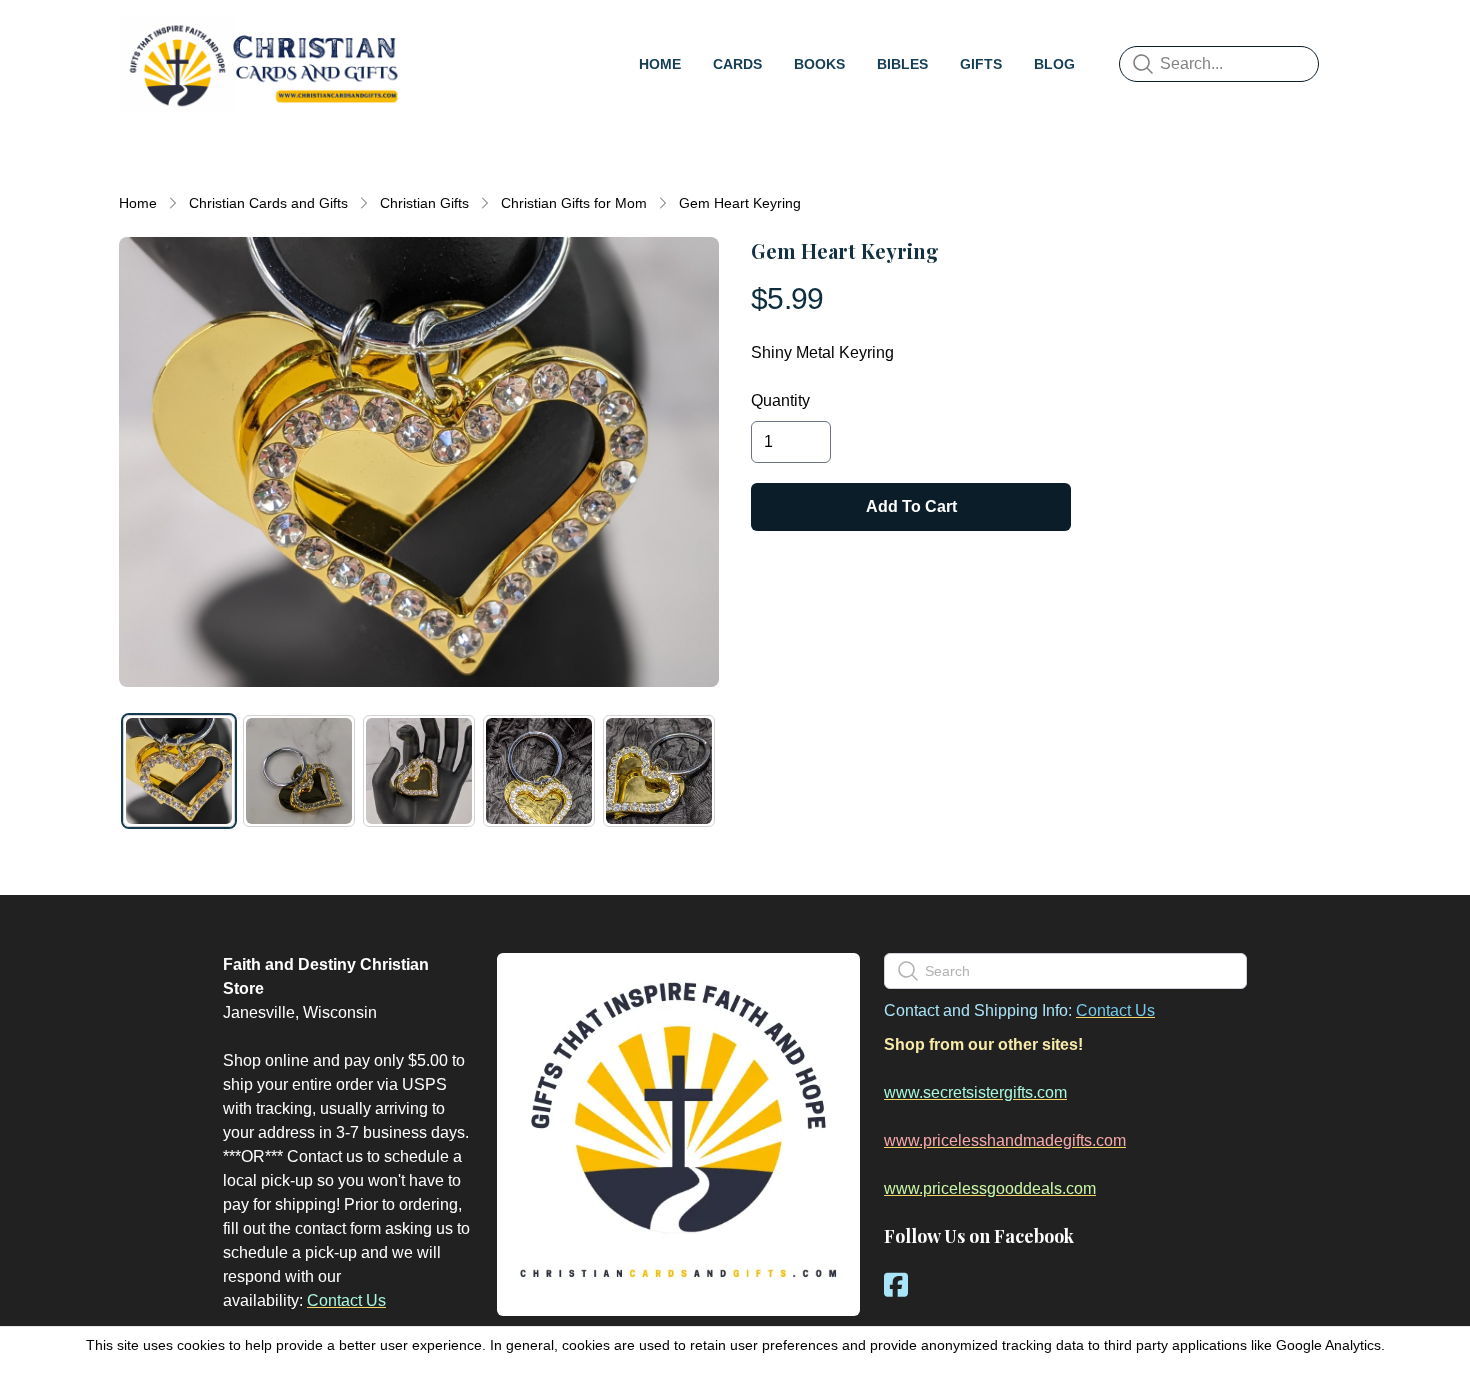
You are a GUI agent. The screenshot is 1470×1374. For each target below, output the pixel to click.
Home (138, 203)
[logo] (263, 64)
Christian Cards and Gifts (268, 203)
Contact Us (346, 1300)
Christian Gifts (424, 203)
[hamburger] (431, 36)
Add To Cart (911, 506)
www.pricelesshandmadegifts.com (1005, 1140)
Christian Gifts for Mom (574, 203)
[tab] (179, 771)
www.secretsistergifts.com (975, 1092)
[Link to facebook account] (896, 1284)
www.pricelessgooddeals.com (990, 1188)
